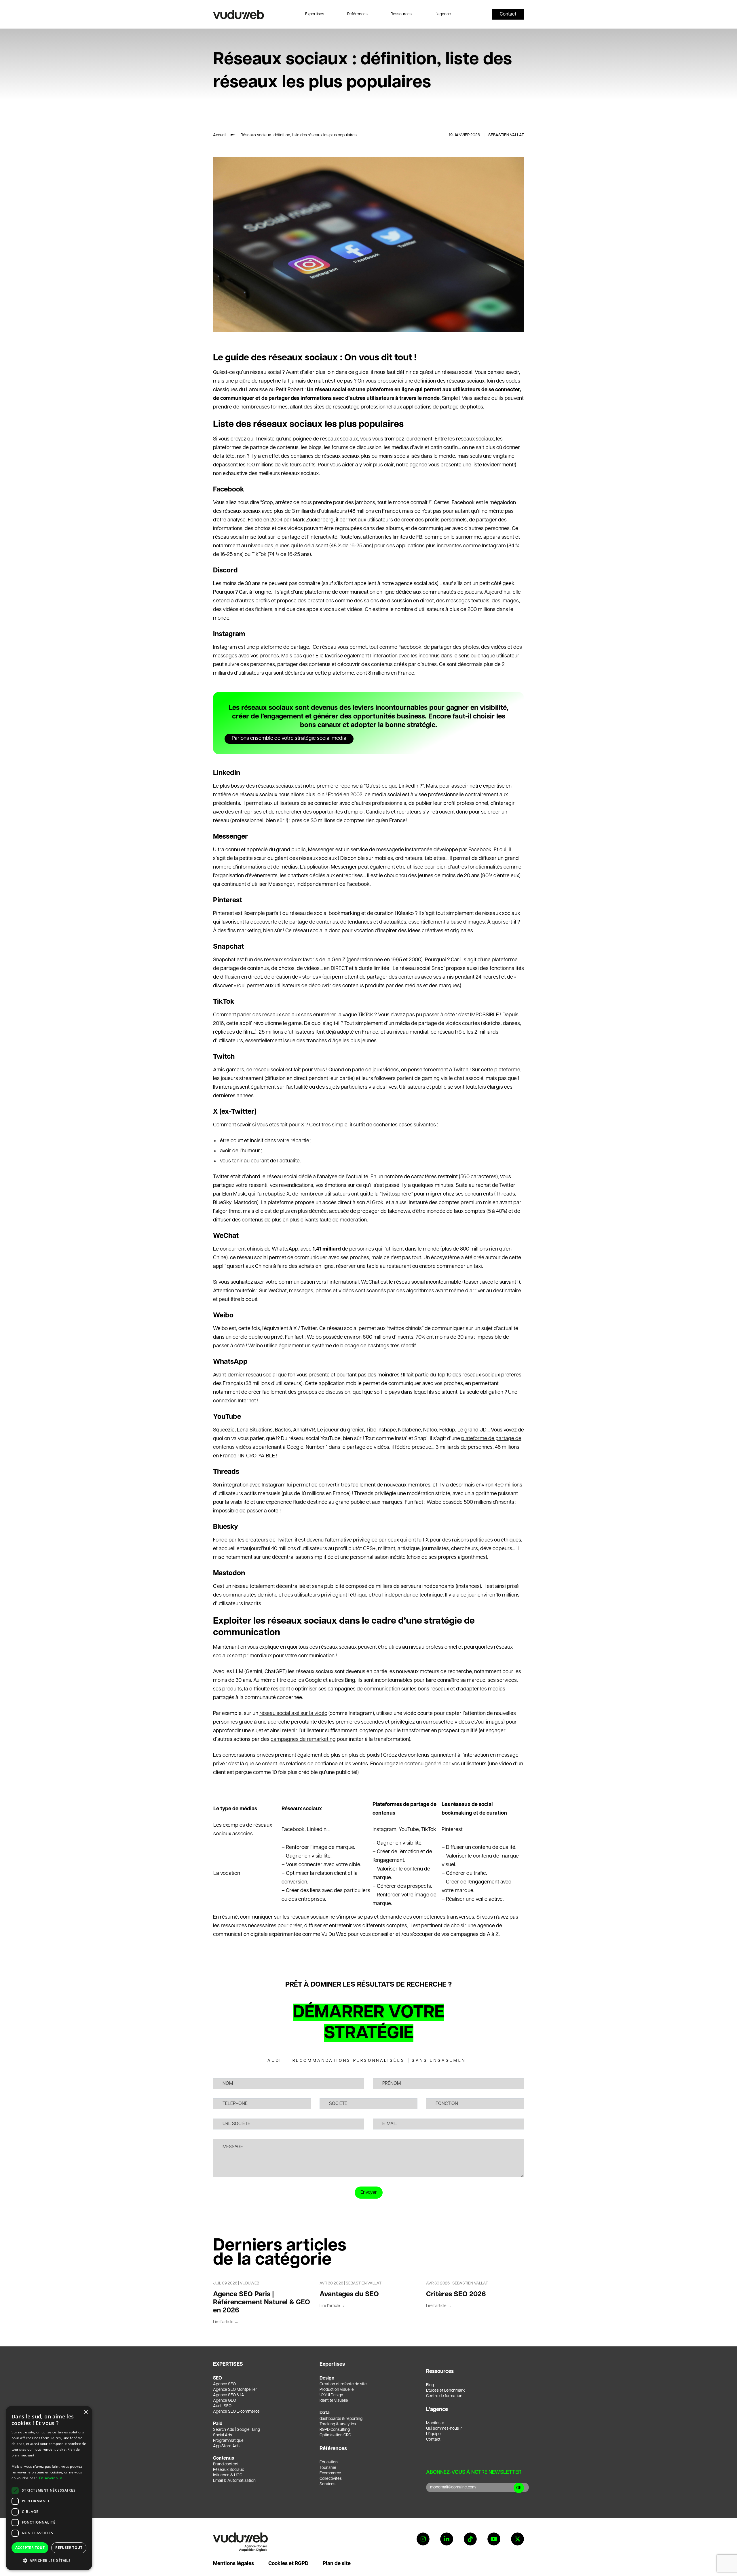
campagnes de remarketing (303, 1739)
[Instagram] (423, 2539)
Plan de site (337, 2564)
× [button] (86, 2412)
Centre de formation (444, 2396)
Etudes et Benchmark (446, 2390)
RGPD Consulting (335, 2430)
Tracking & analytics (338, 2424)
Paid (218, 2424)
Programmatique (228, 2441)
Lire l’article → (226, 2322)
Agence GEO (225, 2401)
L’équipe (433, 2434)
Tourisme (328, 2468)
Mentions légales (233, 2564)
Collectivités (331, 2479)
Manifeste (435, 2423)
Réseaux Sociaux (228, 2470)
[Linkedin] (447, 2539)
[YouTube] (494, 2539)
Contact (433, 2439)
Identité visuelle (334, 2401)
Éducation (329, 2462)
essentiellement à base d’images (447, 922)
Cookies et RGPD (288, 2564)
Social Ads (223, 2435)
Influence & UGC (228, 2475)
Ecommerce (330, 2473)
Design (327, 2378)
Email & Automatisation (234, 2481)
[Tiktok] (470, 2539)
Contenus (224, 2458)
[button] (49, 2561)
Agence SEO (224, 2384)
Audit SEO (222, 2406)
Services (327, 2484)
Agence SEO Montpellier (235, 2390)
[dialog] (49, 2488)
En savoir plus (51, 2478)
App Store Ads (226, 2446)
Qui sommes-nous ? (444, 2429)
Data (325, 2413)
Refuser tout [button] (69, 2548)
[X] (517, 2539)
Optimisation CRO (335, 2435)
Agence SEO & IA (229, 2395)
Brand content (226, 2464)
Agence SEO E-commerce (236, 2412)
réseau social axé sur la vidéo (293, 1713)
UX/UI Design (331, 2395)
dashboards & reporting (341, 2419)
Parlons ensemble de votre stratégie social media (289, 738)
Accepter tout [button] (30, 2548)
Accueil (220, 135)
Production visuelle (337, 2390)
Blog (430, 2385)
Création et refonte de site (343, 2384)
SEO (218, 2378)
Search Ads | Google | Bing (237, 2430)
